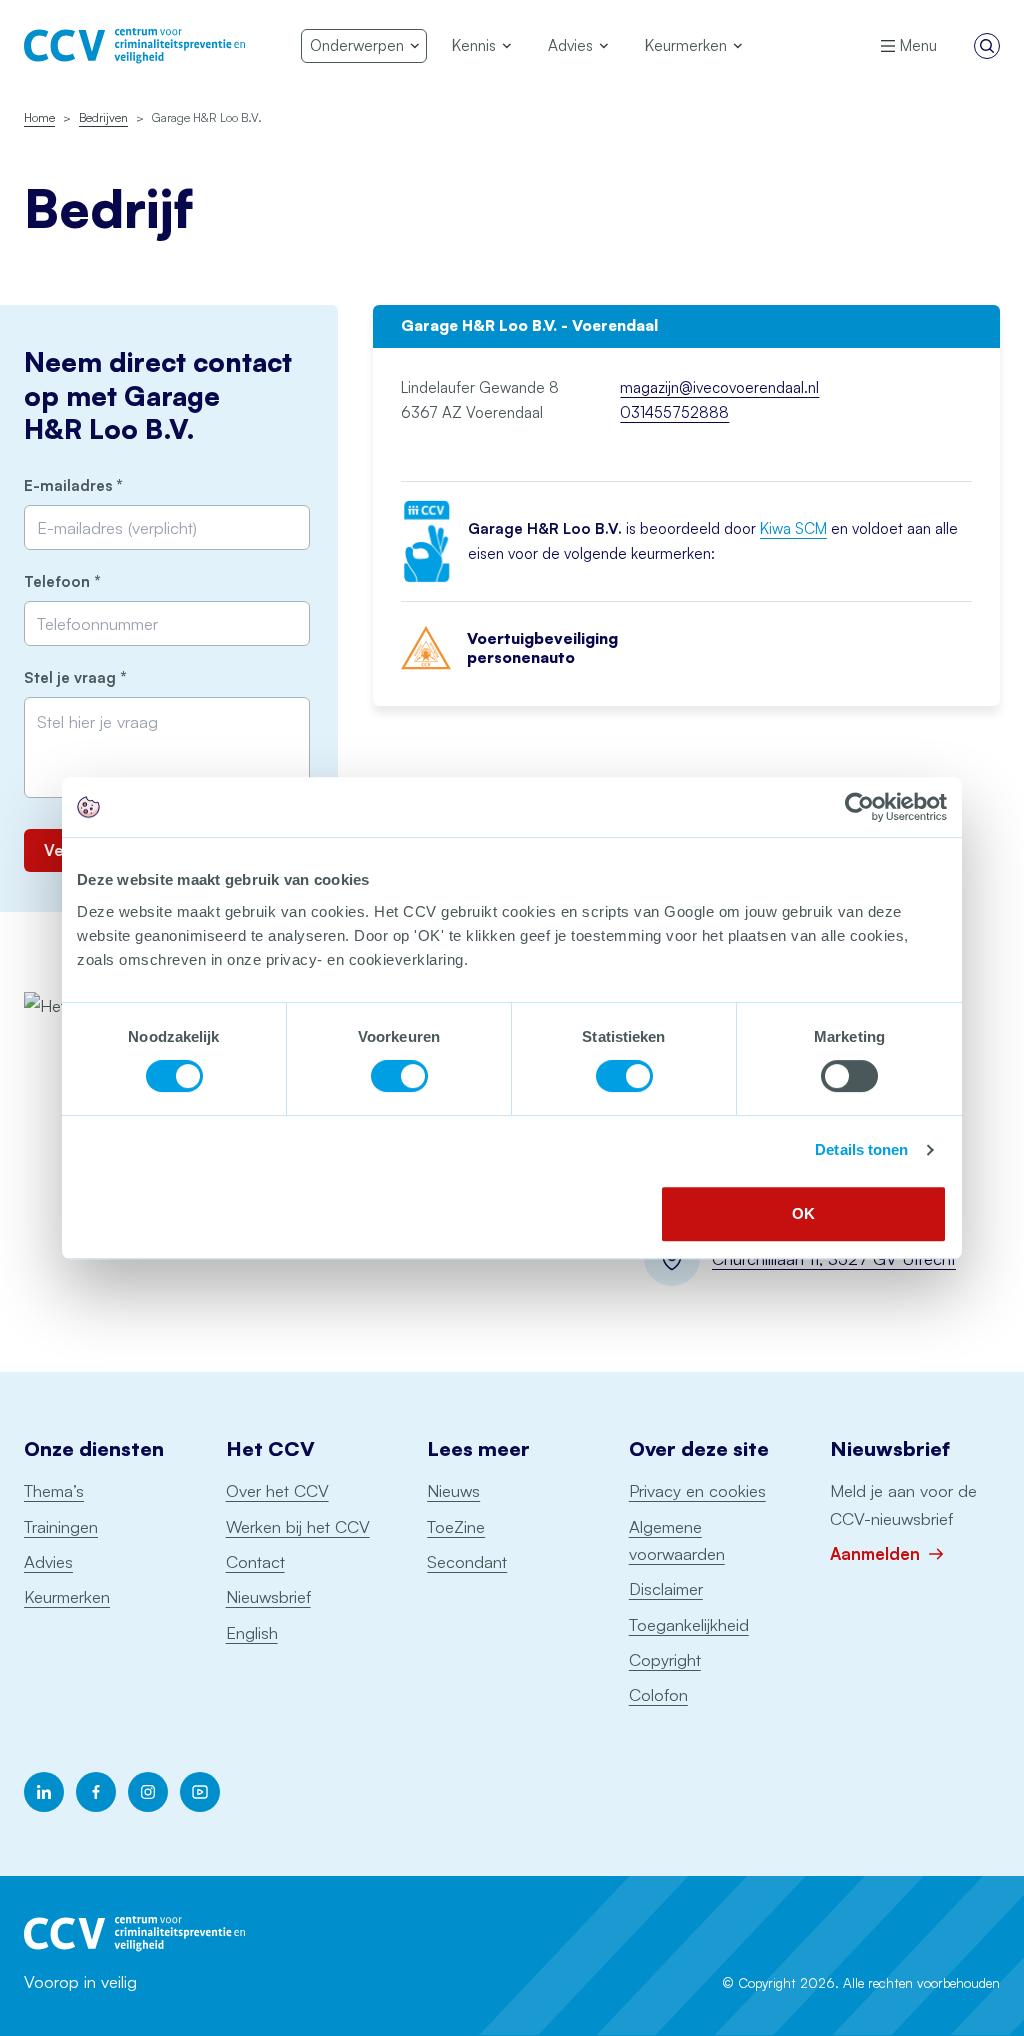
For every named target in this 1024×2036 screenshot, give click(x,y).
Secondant (467, 1561)
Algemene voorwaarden (677, 1540)
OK (803, 1213)
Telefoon (96, 581)
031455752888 (674, 412)
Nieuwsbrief (268, 1596)
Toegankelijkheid (689, 1624)
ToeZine (456, 1526)
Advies (48, 1561)
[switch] (399, 1076)
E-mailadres (107, 485)
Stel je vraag (109, 677)
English (252, 1632)
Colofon (658, 1694)
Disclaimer (666, 1588)
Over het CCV (277, 1490)
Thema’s (54, 1490)
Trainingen (61, 1526)
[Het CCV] (134, 46)
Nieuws (453, 1490)
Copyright (665, 1659)
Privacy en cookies (697, 1490)
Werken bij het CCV (298, 1526)
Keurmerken (67, 1596)
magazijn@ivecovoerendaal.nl (719, 387)
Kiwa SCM (793, 528)
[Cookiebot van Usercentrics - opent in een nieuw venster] (859, 807)
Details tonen (861, 1149)
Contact (255, 1561)
